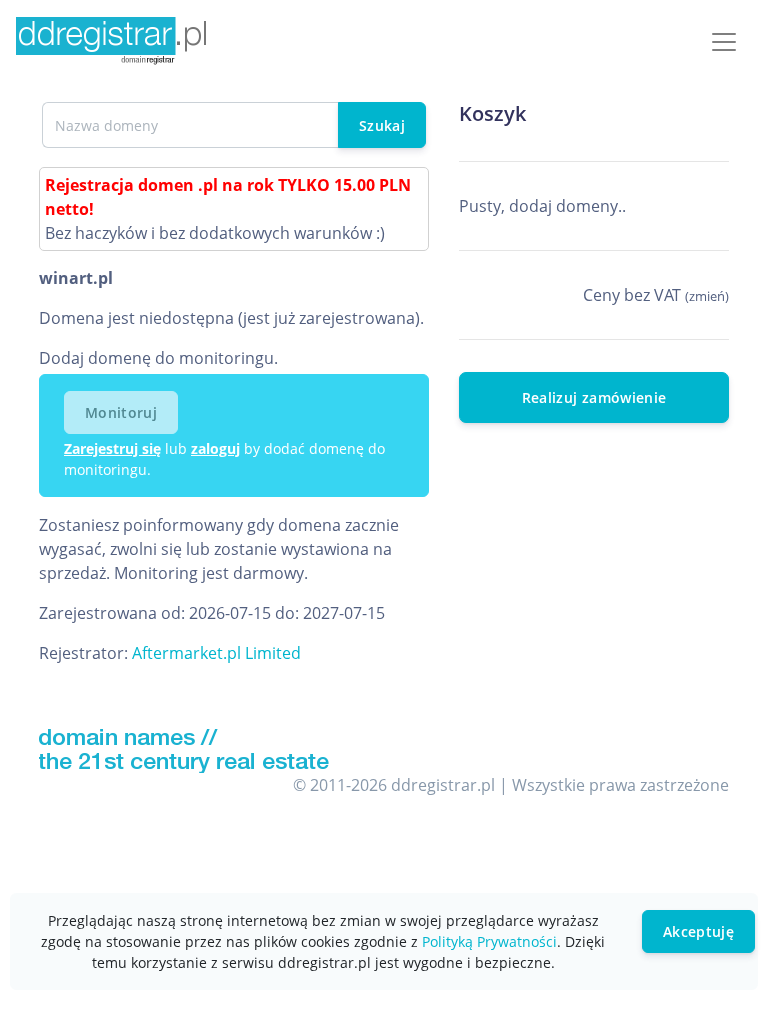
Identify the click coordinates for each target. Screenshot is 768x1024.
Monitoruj (121, 412)
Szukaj (382, 125)
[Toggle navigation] (724, 42)
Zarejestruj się (112, 448)
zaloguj (215, 448)
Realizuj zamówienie (594, 397)
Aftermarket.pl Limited (216, 653)
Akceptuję (698, 931)
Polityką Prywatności (489, 941)
